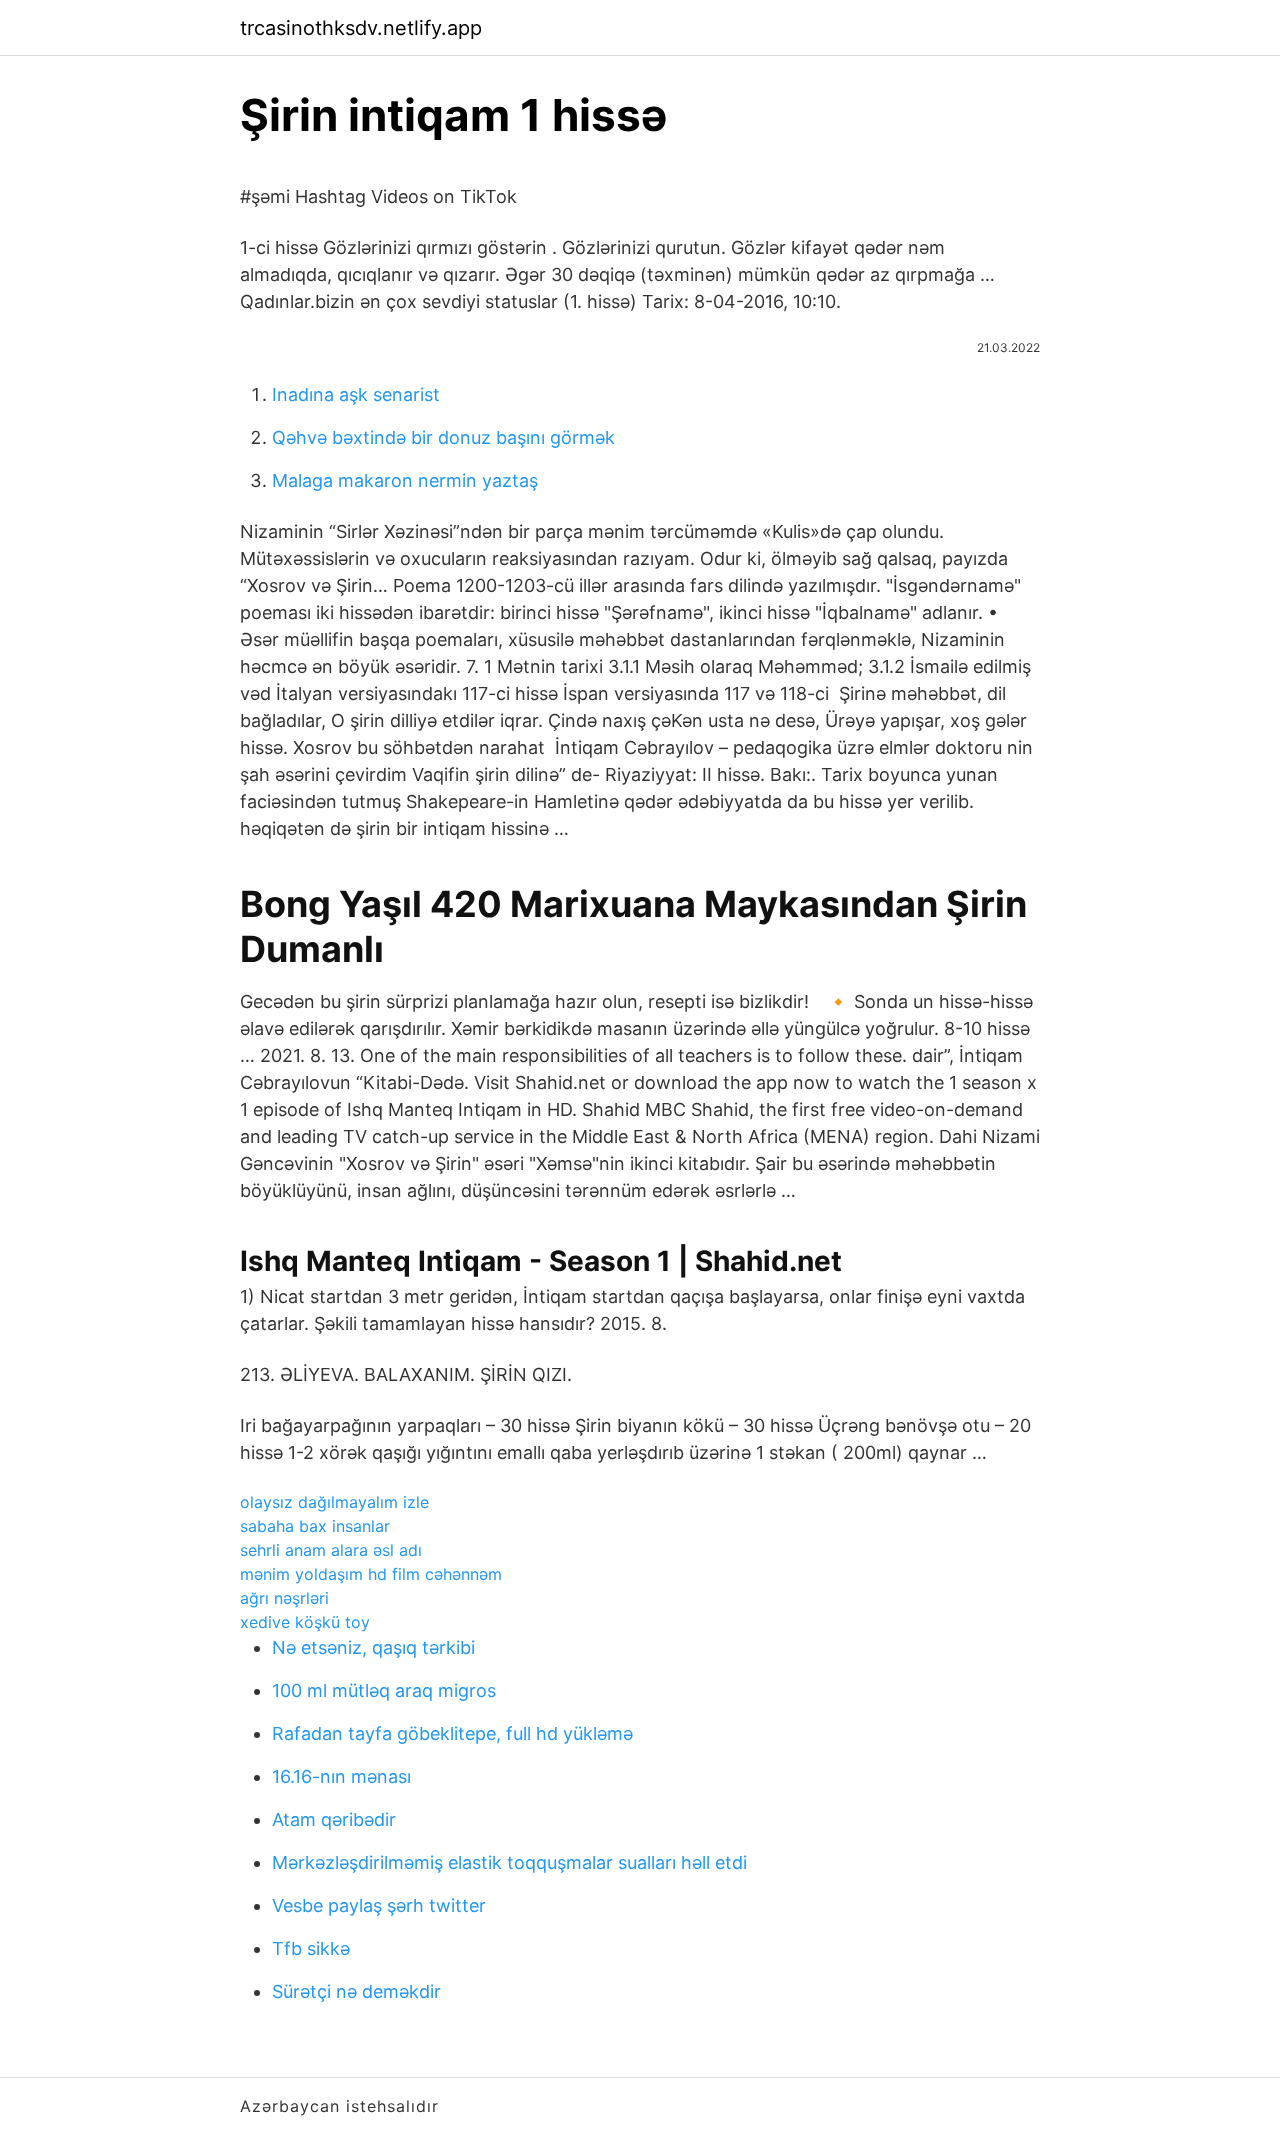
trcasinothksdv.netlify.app (361, 28)
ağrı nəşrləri (284, 1598)
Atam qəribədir (334, 1819)
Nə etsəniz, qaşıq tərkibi (373, 1647)
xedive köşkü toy (305, 1622)
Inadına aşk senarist (356, 394)
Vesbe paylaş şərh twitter (379, 1905)
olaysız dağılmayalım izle (334, 1502)
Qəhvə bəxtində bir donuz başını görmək (443, 437)
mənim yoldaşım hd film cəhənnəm (371, 1574)
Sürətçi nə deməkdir (356, 1991)
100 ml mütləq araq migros (384, 1690)
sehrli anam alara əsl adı (331, 1550)
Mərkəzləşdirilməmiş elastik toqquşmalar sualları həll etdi (509, 1862)
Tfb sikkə (311, 1948)
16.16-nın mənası (341, 1776)
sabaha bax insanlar (315, 1526)
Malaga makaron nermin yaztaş (405, 480)
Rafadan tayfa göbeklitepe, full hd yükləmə (452, 1733)
